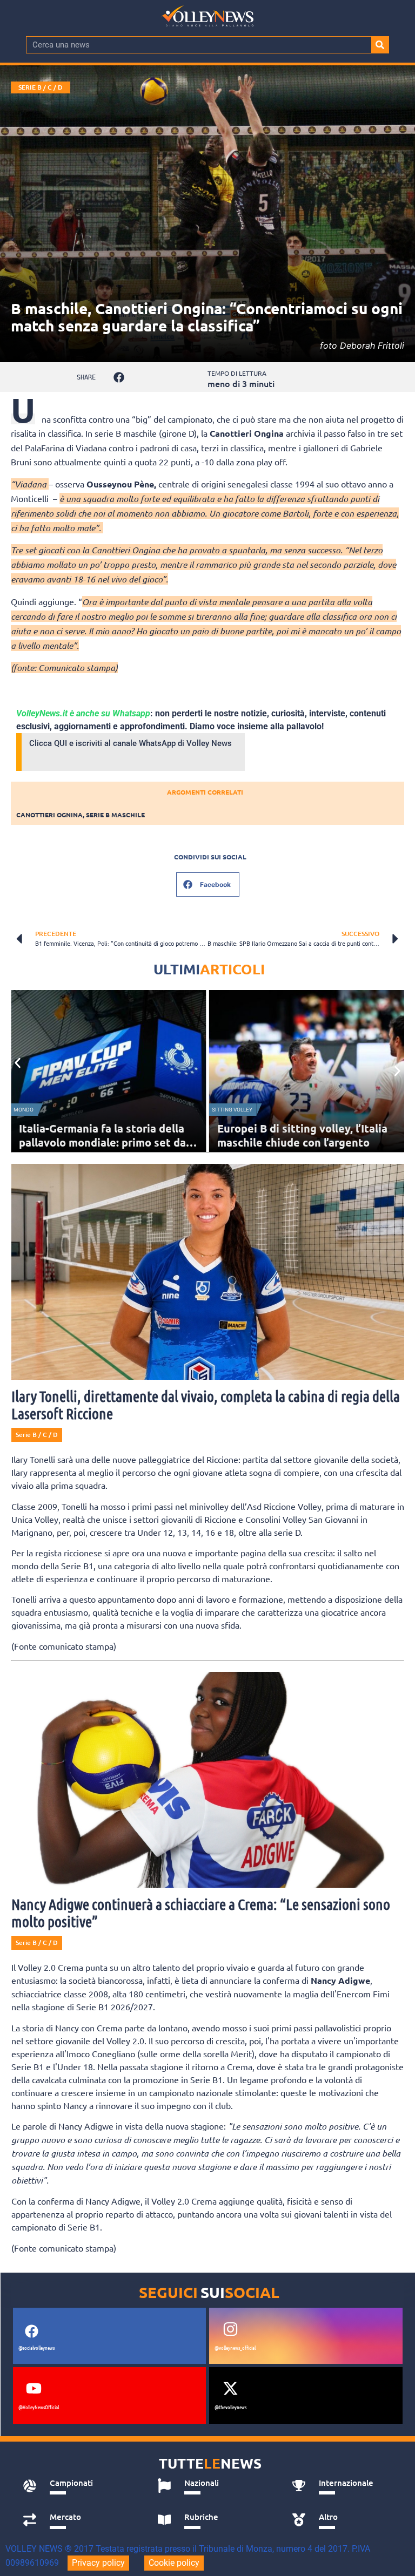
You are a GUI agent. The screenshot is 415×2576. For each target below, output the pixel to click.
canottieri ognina (49, 815)
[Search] (380, 45)
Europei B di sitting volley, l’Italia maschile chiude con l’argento (302, 1135)
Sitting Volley (232, 1110)
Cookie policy (174, 2563)
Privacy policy (98, 2563)
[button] (119, 377)
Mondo (24, 1110)
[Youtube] (34, 2388)
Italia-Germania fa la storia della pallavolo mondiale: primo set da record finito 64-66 (102, 1142)
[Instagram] (230, 2329)
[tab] (78, 2486)
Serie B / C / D (41, 87)
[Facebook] (32, 2331)
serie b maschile (115, 815)
